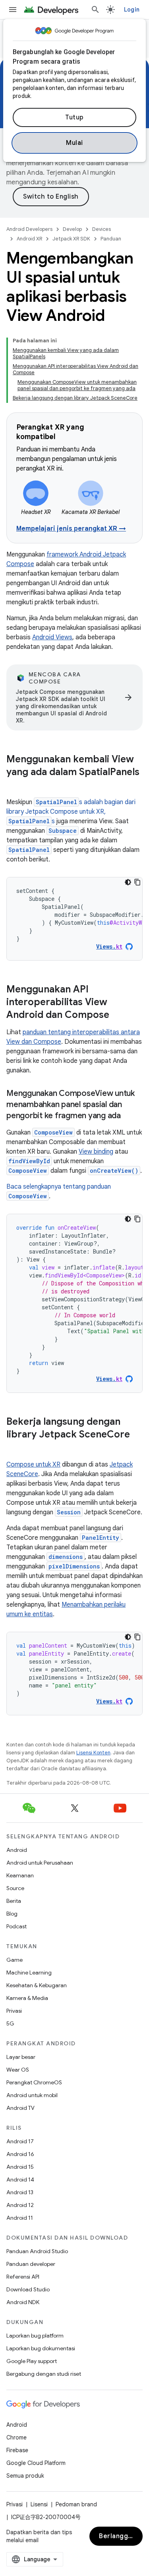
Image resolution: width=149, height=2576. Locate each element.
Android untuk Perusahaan (40, 1863)
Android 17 (20, 2141)
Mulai (74, 143)
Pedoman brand (76, 2504)
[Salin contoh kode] (137, 882)
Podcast (16, 1926)
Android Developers (29, 229)
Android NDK (23, 2302)
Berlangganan (121, 2536)
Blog (12, 1914)
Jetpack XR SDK (71, 239)
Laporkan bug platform (35, 2336)
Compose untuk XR (33, 1465)
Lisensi (39, 2504)
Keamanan (20, 1875)
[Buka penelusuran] (95, 10)
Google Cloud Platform (36, 2463)
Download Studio (28, 2289)
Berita (14, 1901)
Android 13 (20, 2192)
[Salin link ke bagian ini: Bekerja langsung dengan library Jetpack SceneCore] (14, 1448)
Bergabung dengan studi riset (44, 2374)
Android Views (52, 637)
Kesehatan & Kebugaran (37, 1985)
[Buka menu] (13, 10)
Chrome (16, 2437)
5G (10, 2023)
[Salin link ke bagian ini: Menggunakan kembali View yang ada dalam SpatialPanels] (14, 785)
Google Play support (32, 2361)
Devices (102, 229)
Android (17, 1850)
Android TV (20, 2108)
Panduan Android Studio (37, 2251)
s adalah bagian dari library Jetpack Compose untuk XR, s (71, 812)
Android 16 (20, 2154)
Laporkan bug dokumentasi (41, 2348)
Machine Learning (29, 1973)
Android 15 (20, 2167)
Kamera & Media (27, 1998)
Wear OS (18, 2070)
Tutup (74, 117)
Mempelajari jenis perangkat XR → (71, 529)
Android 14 (20, 2180)
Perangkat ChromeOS (34, 2082)
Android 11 (20, 2218)
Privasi (14, 2011)
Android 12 (20, 2205)
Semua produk (25, 2476)
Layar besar (21, 2057)
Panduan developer (31, 2264)
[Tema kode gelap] (128, 882)
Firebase (17, 2450)
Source (15, 1888)
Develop (72, 229)
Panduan (111, 239)
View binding (96, 1152)
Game (15, 1960)
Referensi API (23, 2277)
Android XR (29, 239)
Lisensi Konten (93, 1753)
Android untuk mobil (32, 2095)
